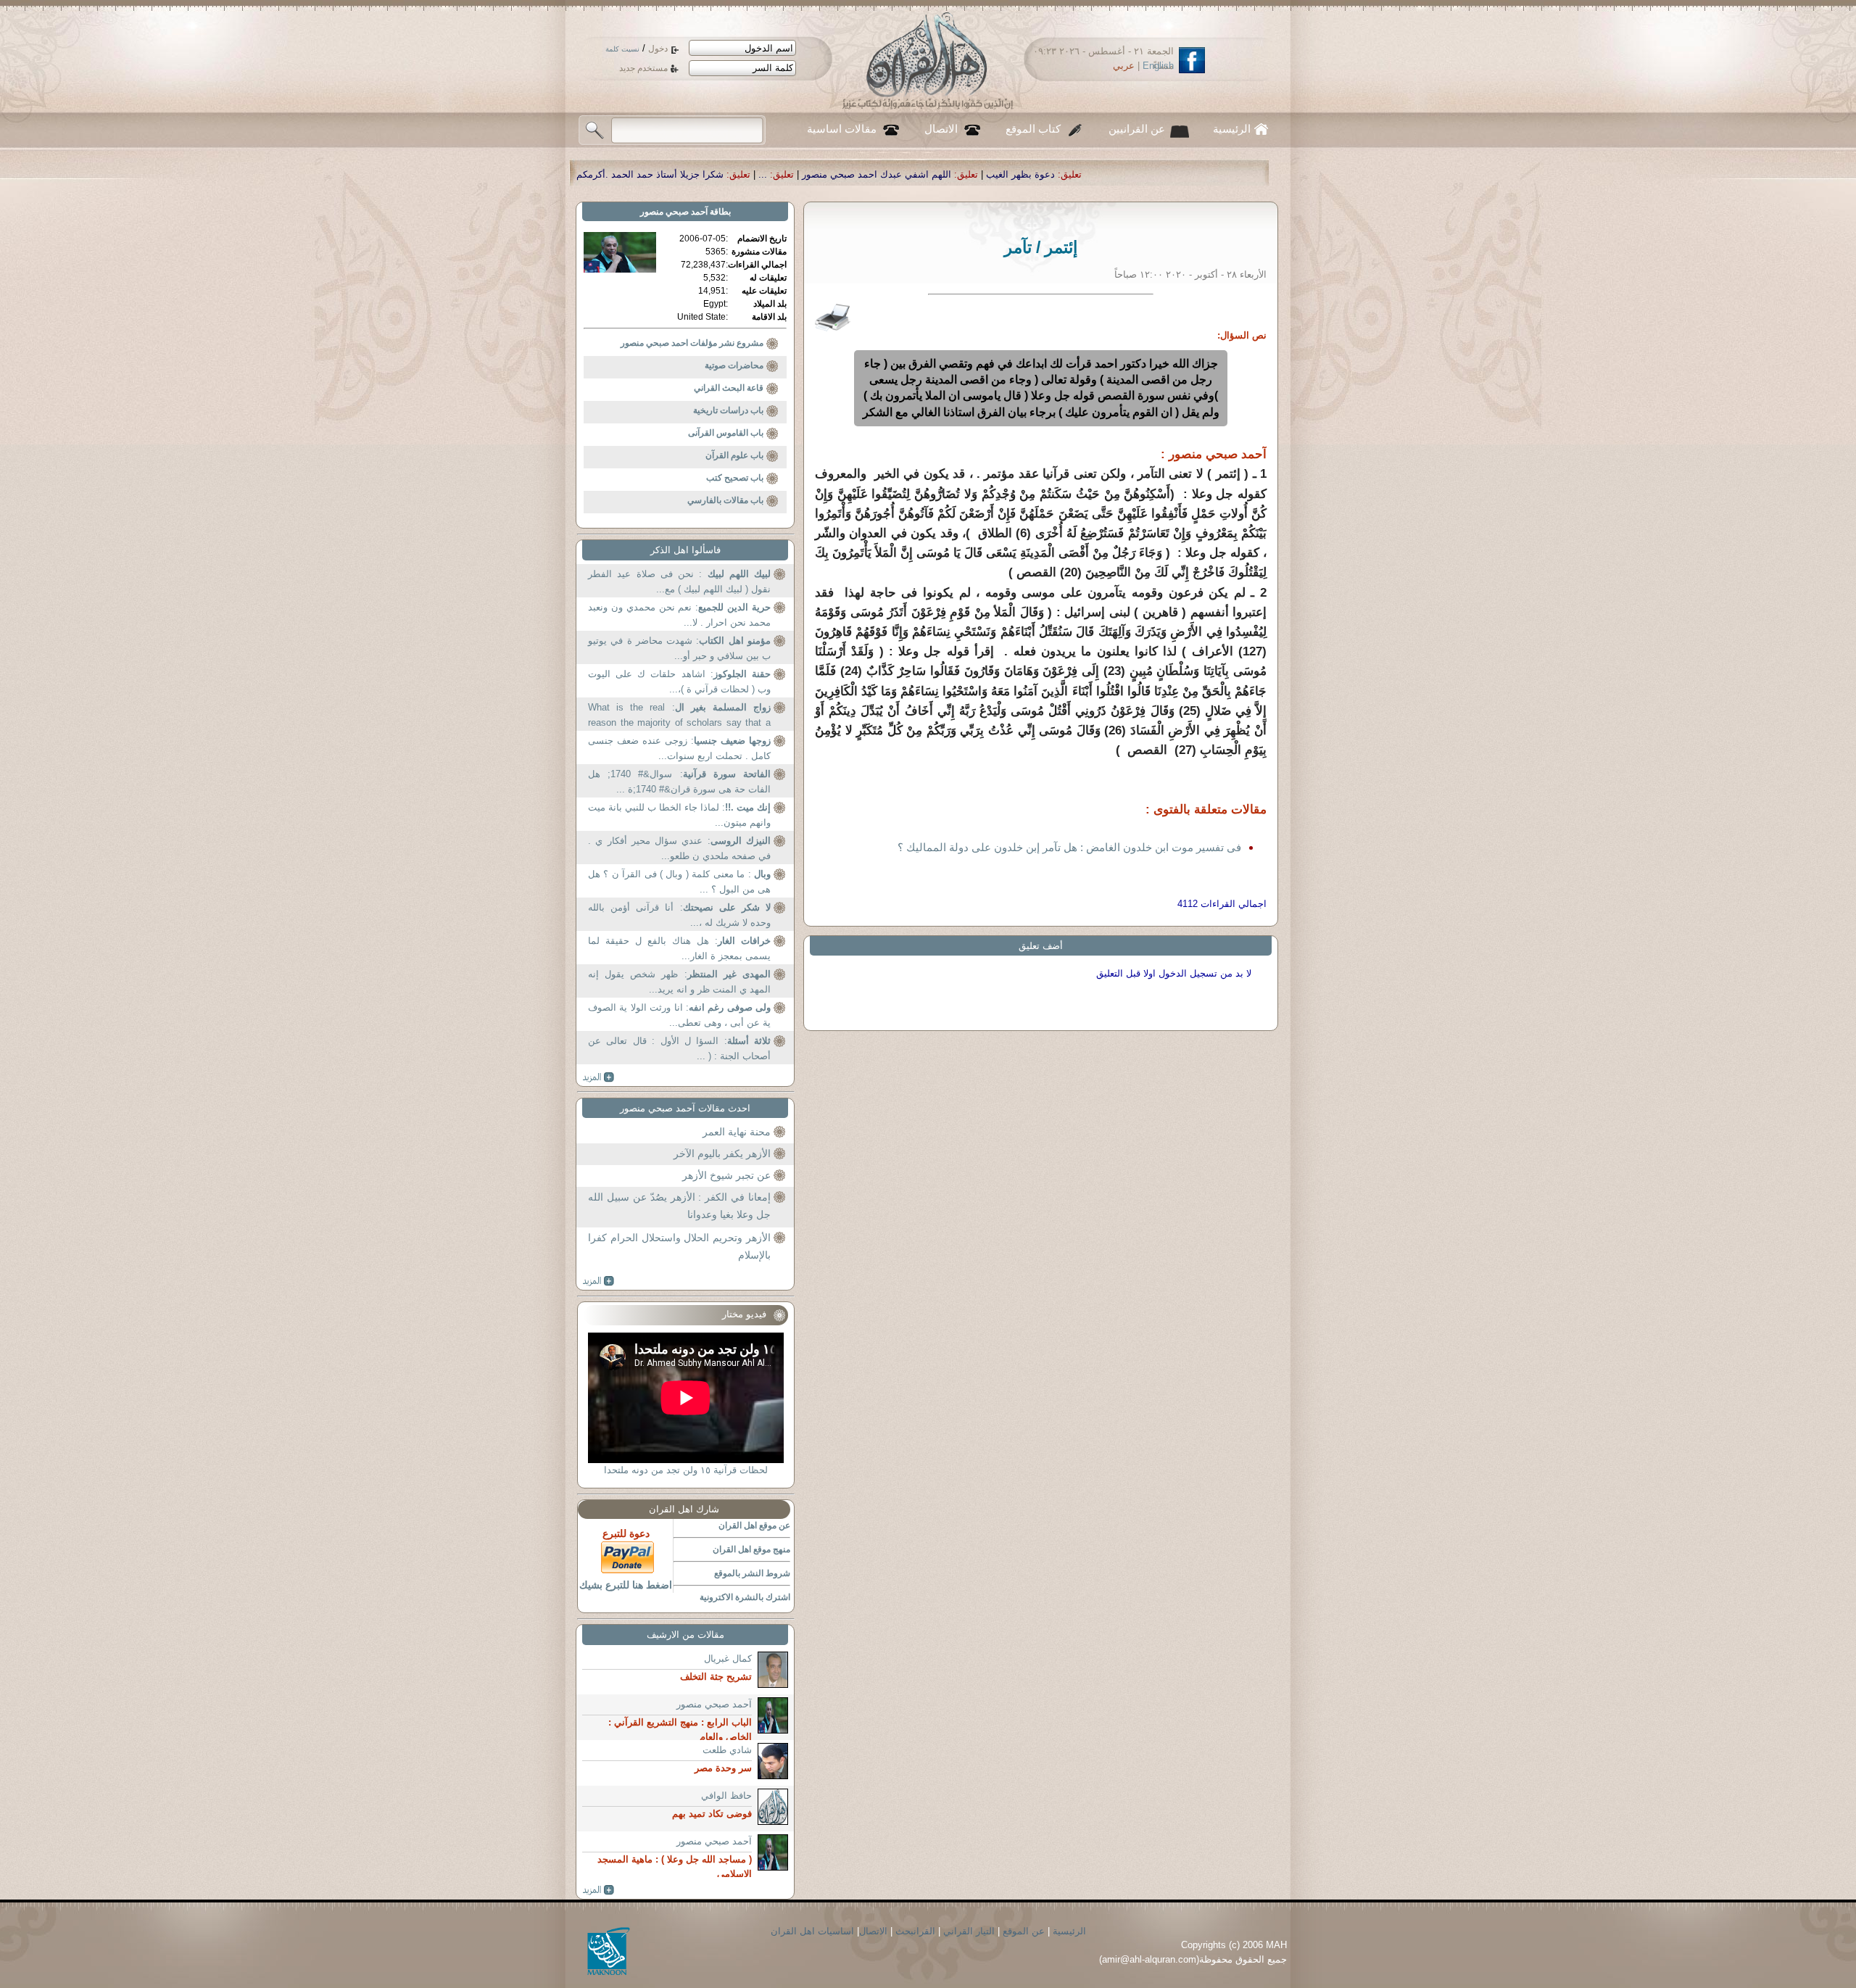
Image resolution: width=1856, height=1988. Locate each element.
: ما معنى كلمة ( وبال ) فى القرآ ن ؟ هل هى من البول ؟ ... (679, 882)
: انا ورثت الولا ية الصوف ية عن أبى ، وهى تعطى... (679, 1015)
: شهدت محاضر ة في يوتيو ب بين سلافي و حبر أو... (679, 649)
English (1158, 66)
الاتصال (941, 129)
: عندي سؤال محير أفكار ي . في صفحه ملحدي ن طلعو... (679, 849)
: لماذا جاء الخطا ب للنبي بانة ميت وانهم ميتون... (679, 815)
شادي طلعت (727, 1750)
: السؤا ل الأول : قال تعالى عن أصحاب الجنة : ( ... (679, 1049)
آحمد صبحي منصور (674, 212)
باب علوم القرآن (734, 455)
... (980, 174)
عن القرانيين (1137, 129)
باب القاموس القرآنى (726, 433)
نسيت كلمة (622, 49)
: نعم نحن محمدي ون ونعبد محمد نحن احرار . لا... (679, 615)
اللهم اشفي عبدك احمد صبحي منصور (1094, 174)
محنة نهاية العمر (737, 1132)
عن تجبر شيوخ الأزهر (726, 1175)
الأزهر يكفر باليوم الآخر (722, 1154)
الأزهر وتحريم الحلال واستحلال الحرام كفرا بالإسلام (679, 1246)
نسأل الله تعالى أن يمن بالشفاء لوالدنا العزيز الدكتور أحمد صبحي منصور (592, 174)
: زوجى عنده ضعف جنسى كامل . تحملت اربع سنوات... (679, 749)
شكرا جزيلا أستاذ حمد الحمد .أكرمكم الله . (856, 174)
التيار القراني (969, 1931)
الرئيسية (1232, 129)
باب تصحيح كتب (735, 478)
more (598, 1077)
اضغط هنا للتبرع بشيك (626, 1585)
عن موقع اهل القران (754, 1525)
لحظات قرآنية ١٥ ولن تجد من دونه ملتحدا (686, 1470)
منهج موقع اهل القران (751, 1549)
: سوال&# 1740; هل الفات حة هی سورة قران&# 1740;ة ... (679, 782)
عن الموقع (1024, 1931)
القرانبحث (915, 1931)
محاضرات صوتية (734, 365)
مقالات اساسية (842, 129)
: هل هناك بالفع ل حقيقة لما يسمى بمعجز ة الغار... (679, 949)
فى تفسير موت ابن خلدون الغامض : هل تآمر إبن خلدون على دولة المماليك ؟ (1069, 847)
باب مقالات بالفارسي (725, 500)
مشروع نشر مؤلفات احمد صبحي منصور (692, 343)
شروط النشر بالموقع (752, 1573)
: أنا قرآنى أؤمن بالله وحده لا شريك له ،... (679, 915)
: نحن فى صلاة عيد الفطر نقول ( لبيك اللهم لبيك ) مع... (679, 582)
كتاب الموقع (1033, 129)
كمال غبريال (728, 1658)
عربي (1124, 66)
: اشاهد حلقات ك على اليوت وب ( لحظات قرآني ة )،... (679, 682)
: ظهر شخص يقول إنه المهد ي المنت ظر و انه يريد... (679, 982)
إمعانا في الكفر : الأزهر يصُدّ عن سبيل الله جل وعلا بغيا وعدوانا (679, 1206)
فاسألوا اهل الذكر (685, 550)
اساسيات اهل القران (812, 1931)
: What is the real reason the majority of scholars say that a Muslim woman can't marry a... (679, 717)
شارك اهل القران (684, 1509)
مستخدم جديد (643, 68)
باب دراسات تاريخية (728, 410)
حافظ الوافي (726, 1796)
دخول (658, 49)
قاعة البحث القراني (729, 388)
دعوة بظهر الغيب (1238, 174)
